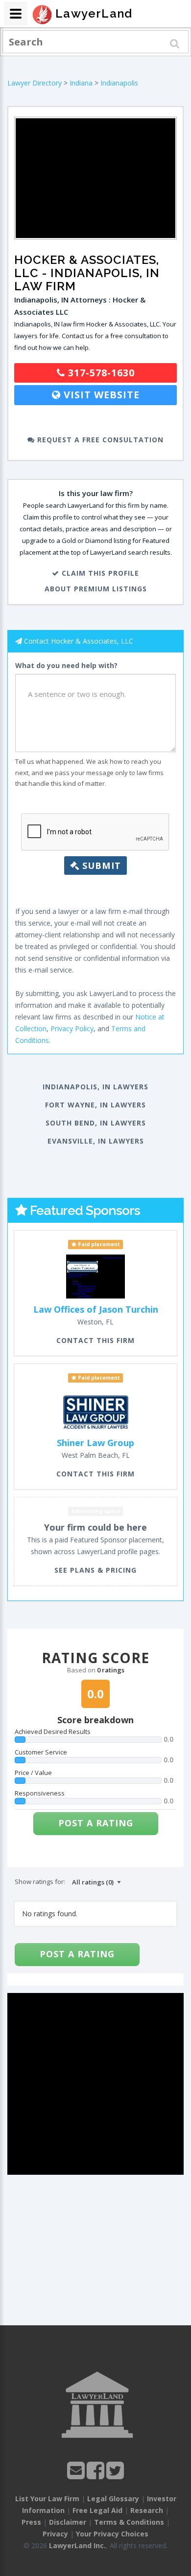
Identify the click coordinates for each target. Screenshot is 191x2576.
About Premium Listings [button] (96, 589)
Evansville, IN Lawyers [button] (96, 1141)
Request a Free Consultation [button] (99, 440)
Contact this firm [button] (95, 1340)
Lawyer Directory (35, 83)
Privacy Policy (72, 1028)
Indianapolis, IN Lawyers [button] (95, 1087)
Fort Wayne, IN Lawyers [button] (95, 1105)
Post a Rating (96, 1823)
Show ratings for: (40, 1882)
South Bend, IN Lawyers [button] (96, 1123)
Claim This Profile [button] (99, 573)
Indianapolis (119, 83)
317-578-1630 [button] (100, 373)
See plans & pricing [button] (95, 1570)
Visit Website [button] (100, 395)
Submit (100, 866)
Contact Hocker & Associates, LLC (79, 641)
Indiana (81, 83)
